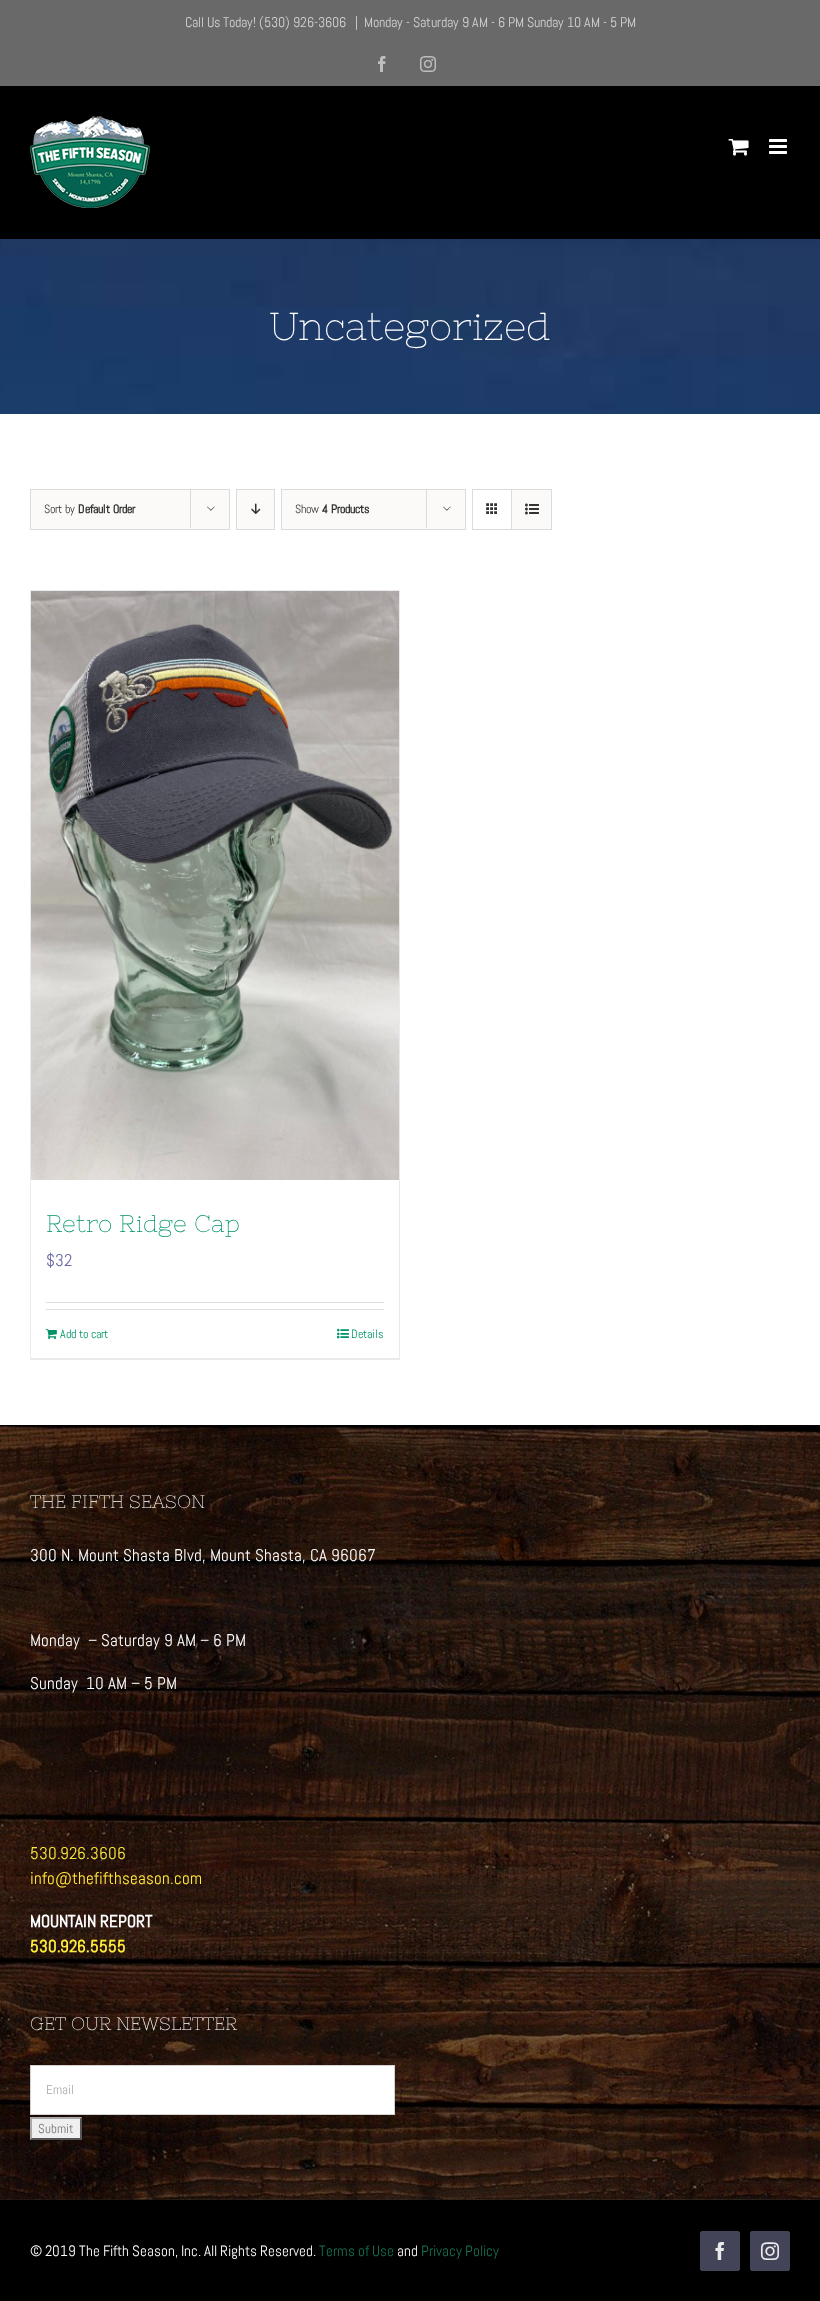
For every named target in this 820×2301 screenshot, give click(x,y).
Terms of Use (356, 2250)
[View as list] (531, 509)
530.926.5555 (78, 1946)
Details (367, 1334)
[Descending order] (255, 509)
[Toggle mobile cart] (739, 146)
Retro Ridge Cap (143, 1223)
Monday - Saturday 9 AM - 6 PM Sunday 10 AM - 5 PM (500, 22)
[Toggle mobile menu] (779, 146)
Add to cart (84, 1334)
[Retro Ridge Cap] (215, 885)
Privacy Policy (460, 2250)
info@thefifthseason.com (116, 1878)
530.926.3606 (78, 1853)
